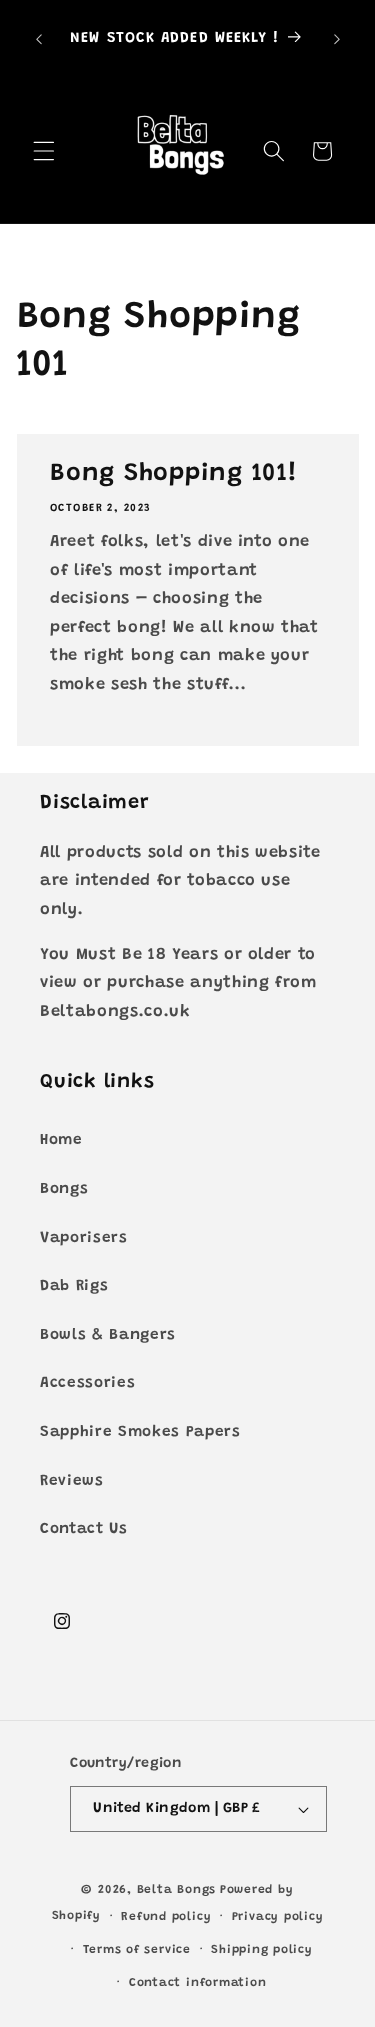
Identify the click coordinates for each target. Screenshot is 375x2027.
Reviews (72, 1481)
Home (61, 1140)
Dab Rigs (74, 1286)
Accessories (87, 1383)
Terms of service (137, 1950)
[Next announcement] (337, 39)
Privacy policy (278, 1917)
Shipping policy (262, 1950)
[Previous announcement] (39, 39)
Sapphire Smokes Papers (140, 1432)
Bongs (64, 1189)
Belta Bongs (176, 1890)
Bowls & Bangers (108, 1335)
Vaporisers (84, 1238)
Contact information (198, 1983)
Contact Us (84, 1529)
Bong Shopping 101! (174, 474)
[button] (44, 151)
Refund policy (166, 1917)
